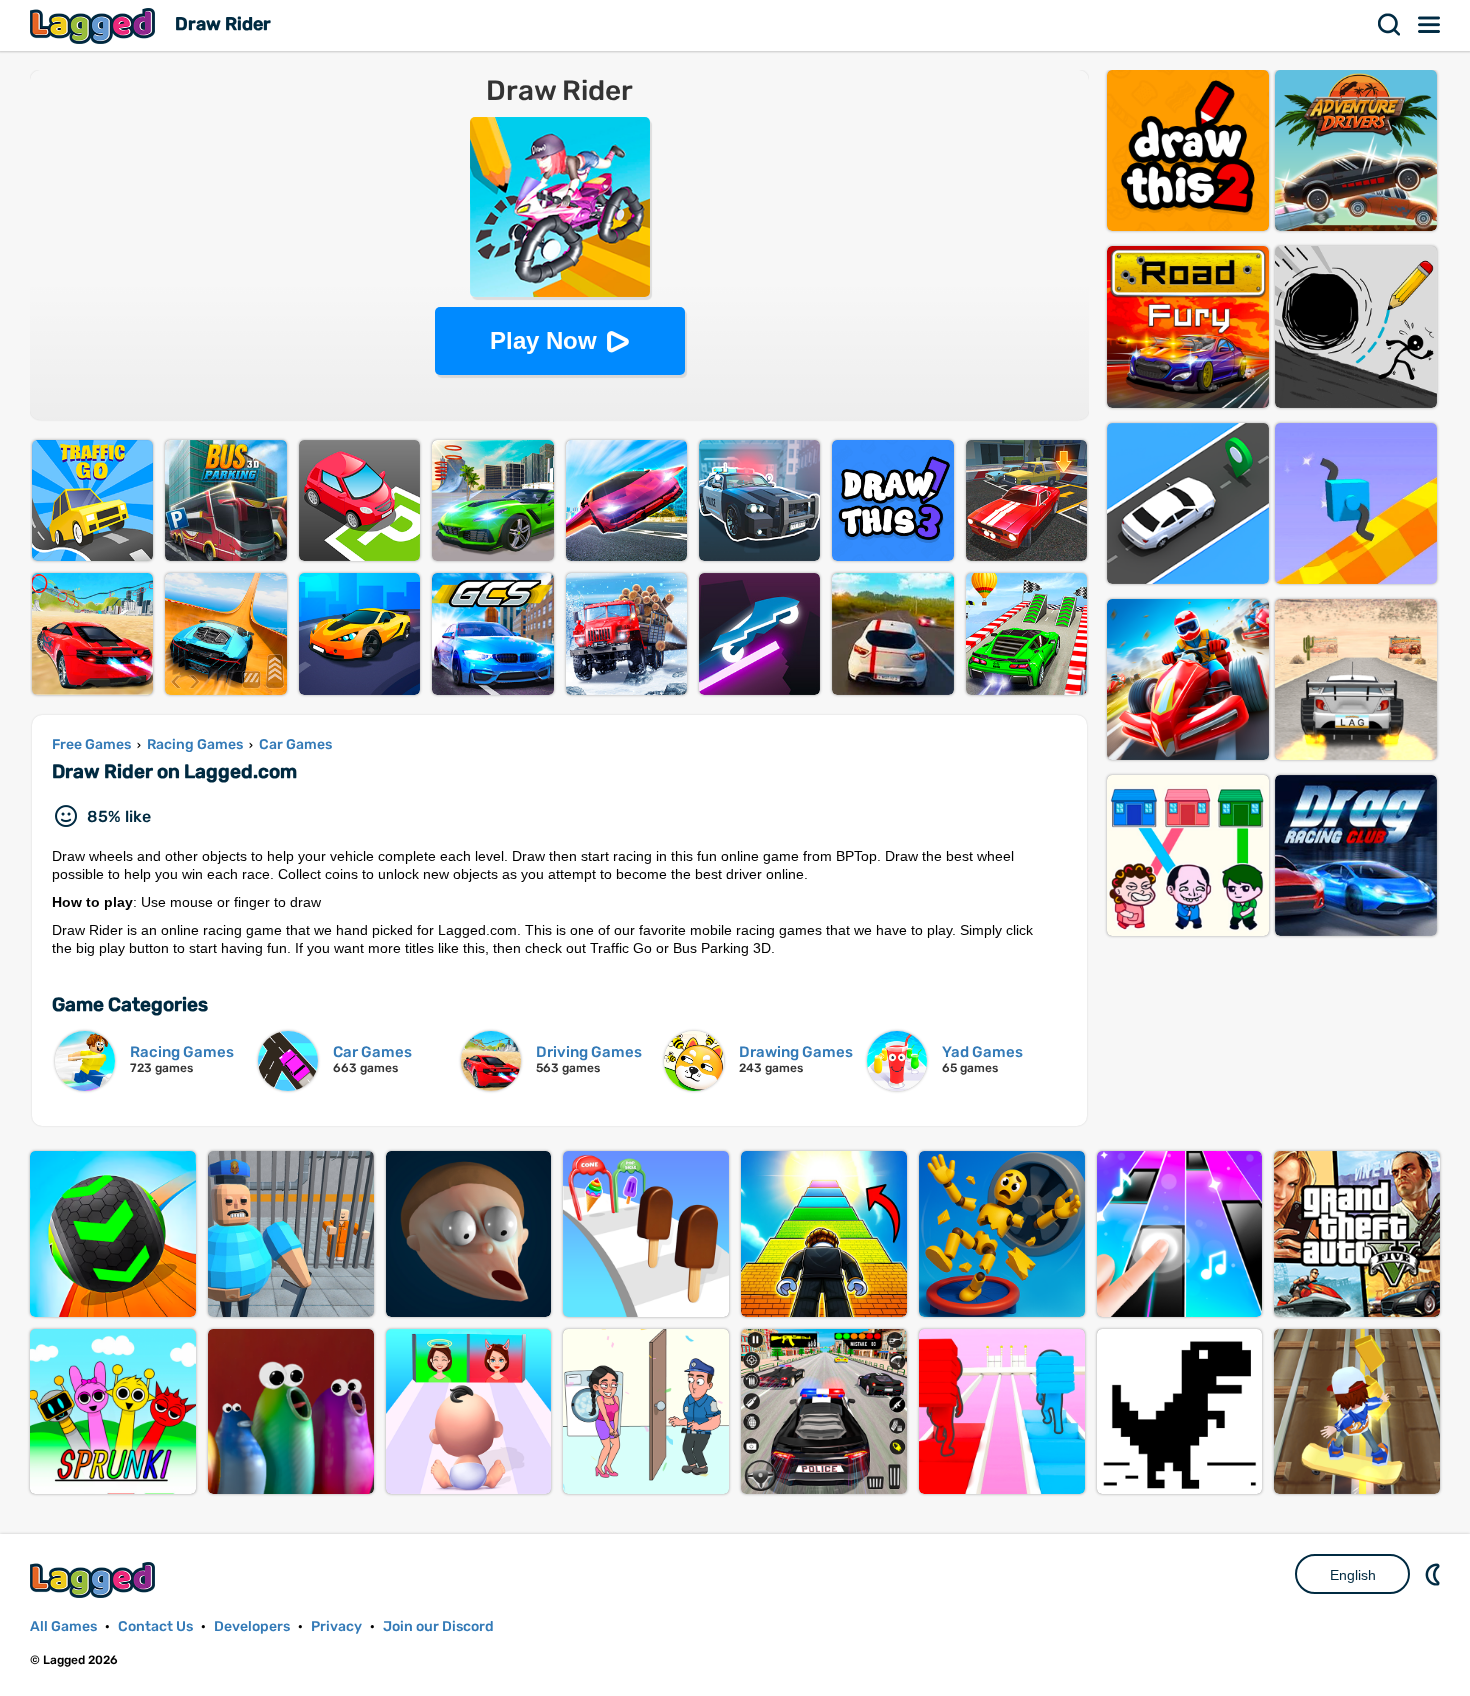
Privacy (336, 1626)
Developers (252, 1626)
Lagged (95, 25)
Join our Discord (438, 1626)
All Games (63, 1626)
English (1353, 1575)
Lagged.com (95, 1579)
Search (1390, 25)
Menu (1430, 25)
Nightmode (1435, 1574)
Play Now (543, 340)
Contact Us (155, 1626)
